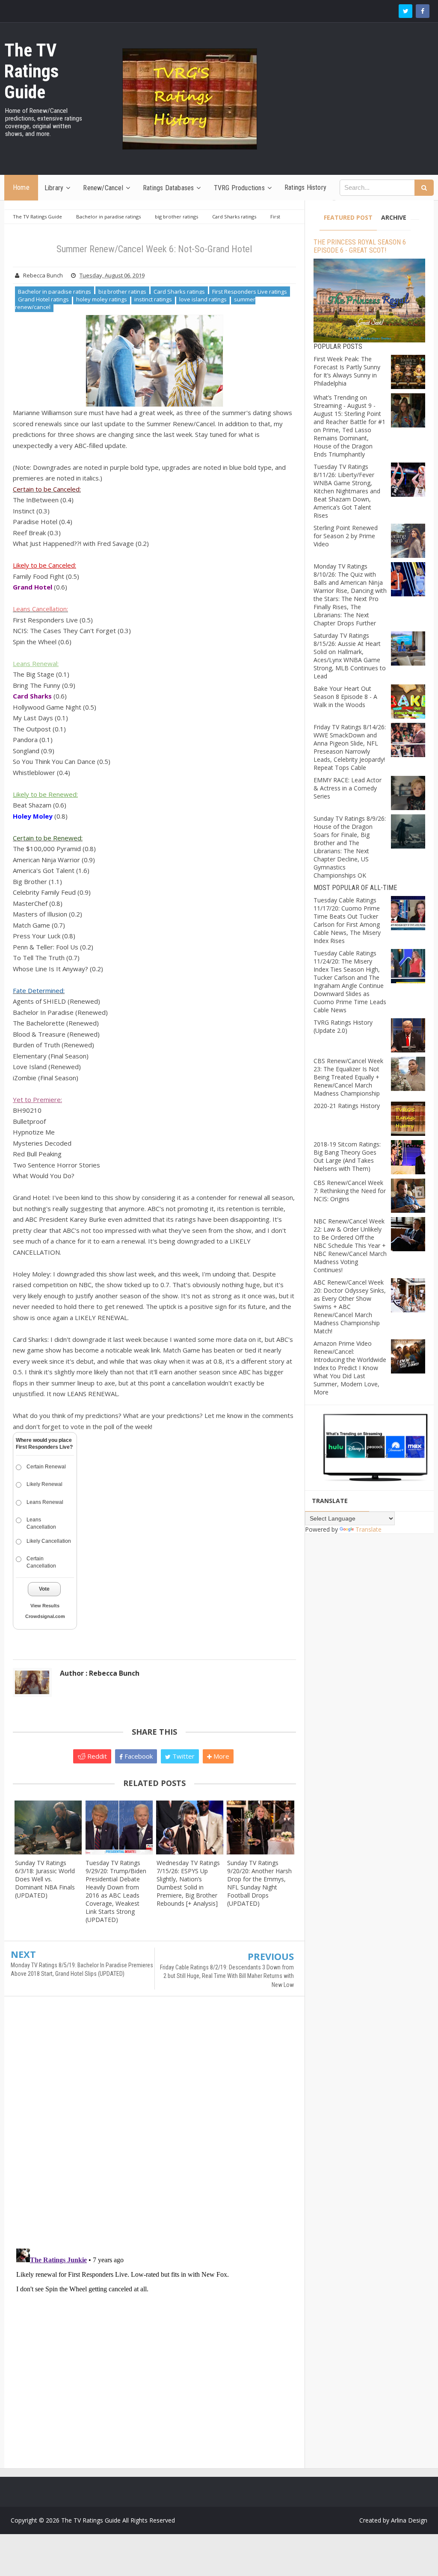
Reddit (96, 1756)
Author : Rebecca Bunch (100, 1673)
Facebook (138, 1756)
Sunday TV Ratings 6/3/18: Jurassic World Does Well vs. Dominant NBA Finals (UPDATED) (45, 1879)
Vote (44, 1589)
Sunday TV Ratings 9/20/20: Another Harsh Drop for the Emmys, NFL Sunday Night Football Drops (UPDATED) (259, 1883)
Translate (368, 1529)
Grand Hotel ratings (43, 299)
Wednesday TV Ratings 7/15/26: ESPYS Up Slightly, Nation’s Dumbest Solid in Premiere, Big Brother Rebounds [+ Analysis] (188, 1883)
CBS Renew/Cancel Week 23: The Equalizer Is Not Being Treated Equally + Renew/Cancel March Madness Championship (348, 1077)
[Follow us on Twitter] (405, 11)
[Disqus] (154, 2126)
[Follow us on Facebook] (423, 11)
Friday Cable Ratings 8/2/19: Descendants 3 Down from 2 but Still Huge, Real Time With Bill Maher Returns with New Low (227, 1976)
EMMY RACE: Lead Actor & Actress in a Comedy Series (348, 788)
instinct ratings (153, 299)
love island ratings (203, 299)
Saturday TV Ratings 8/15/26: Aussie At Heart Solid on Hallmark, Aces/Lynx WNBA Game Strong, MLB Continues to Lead (350, 656)
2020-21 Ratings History (347, 1106)
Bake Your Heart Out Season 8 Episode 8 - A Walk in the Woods (345, 697)
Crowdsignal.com (45, 1616)
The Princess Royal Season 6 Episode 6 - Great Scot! (360, 246)
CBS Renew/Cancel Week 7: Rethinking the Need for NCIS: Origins (350, 1191)
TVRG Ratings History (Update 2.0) (343, 1026)
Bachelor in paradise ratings (55, 292)
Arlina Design (409, 2520)
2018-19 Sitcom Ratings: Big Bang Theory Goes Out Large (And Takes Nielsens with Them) (347, 1156)
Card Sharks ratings (179, 292)
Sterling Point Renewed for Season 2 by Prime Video (346, 536)
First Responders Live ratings (250, 292)
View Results (45, 1606)
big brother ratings (122, 292)
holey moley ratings (102, 299)
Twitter (183, 1756)
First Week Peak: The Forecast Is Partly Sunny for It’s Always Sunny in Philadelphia (347, 371)
